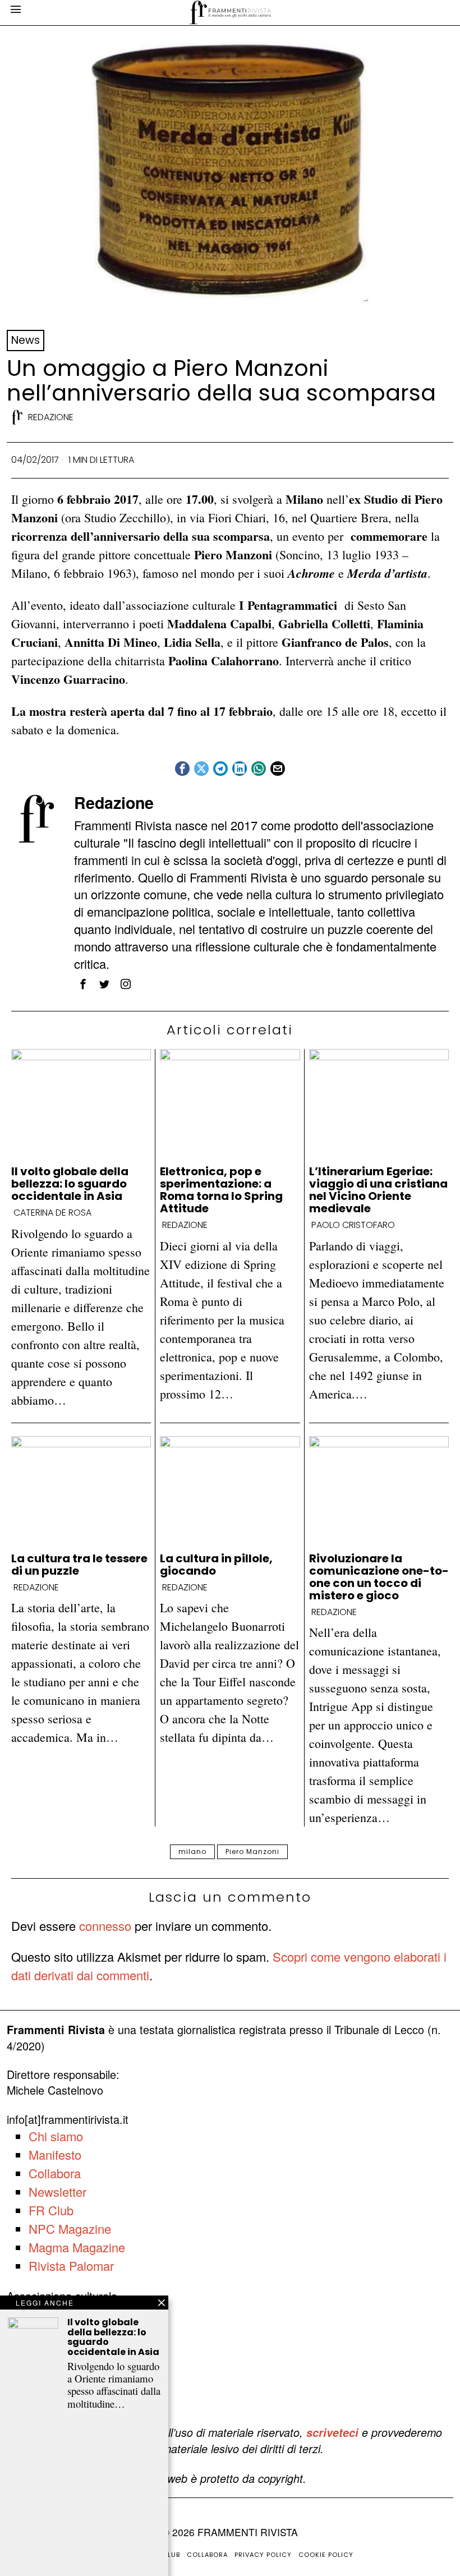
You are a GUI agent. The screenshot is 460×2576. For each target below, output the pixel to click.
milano (192, 1852)
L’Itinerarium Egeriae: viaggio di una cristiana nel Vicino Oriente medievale (378, 1190)
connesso (105, 1926)
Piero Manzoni (252, 1852)
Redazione (51, 417)
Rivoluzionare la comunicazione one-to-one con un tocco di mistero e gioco (379, 1577)
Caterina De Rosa (52, 1213)
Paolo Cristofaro (353, 1225)
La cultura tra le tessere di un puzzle (79, 1565)
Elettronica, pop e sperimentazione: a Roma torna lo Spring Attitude (221, 1190)
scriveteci (332, 2432)
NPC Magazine (70, 2228)
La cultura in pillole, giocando (216, 1565)
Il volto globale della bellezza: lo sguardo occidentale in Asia (70, 1184)
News (26, 340)
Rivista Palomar (71, 2265)
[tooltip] (182, 769)
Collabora (55, 2173)
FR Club (51, 2210)
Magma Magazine (77, 2247)
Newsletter (58, 2191)
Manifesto (55, 2154)
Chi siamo (56, 2136)
